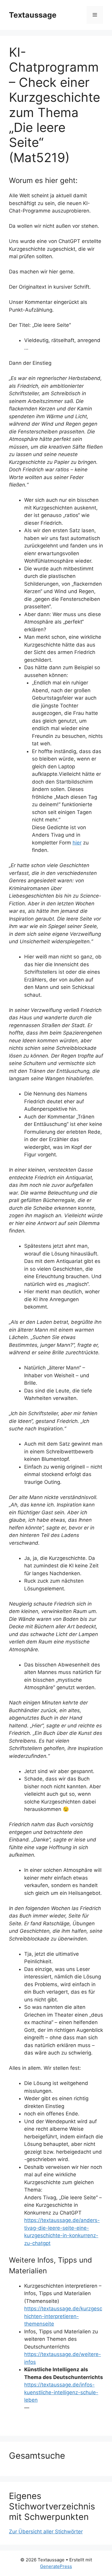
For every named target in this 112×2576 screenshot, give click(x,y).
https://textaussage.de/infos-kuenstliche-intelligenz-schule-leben (61, 2392)
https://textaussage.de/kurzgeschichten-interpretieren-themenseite (63, 2316)
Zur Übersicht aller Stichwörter (46, 2532)
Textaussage (33, 15)
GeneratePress (56, 2566)
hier (77, 843)
